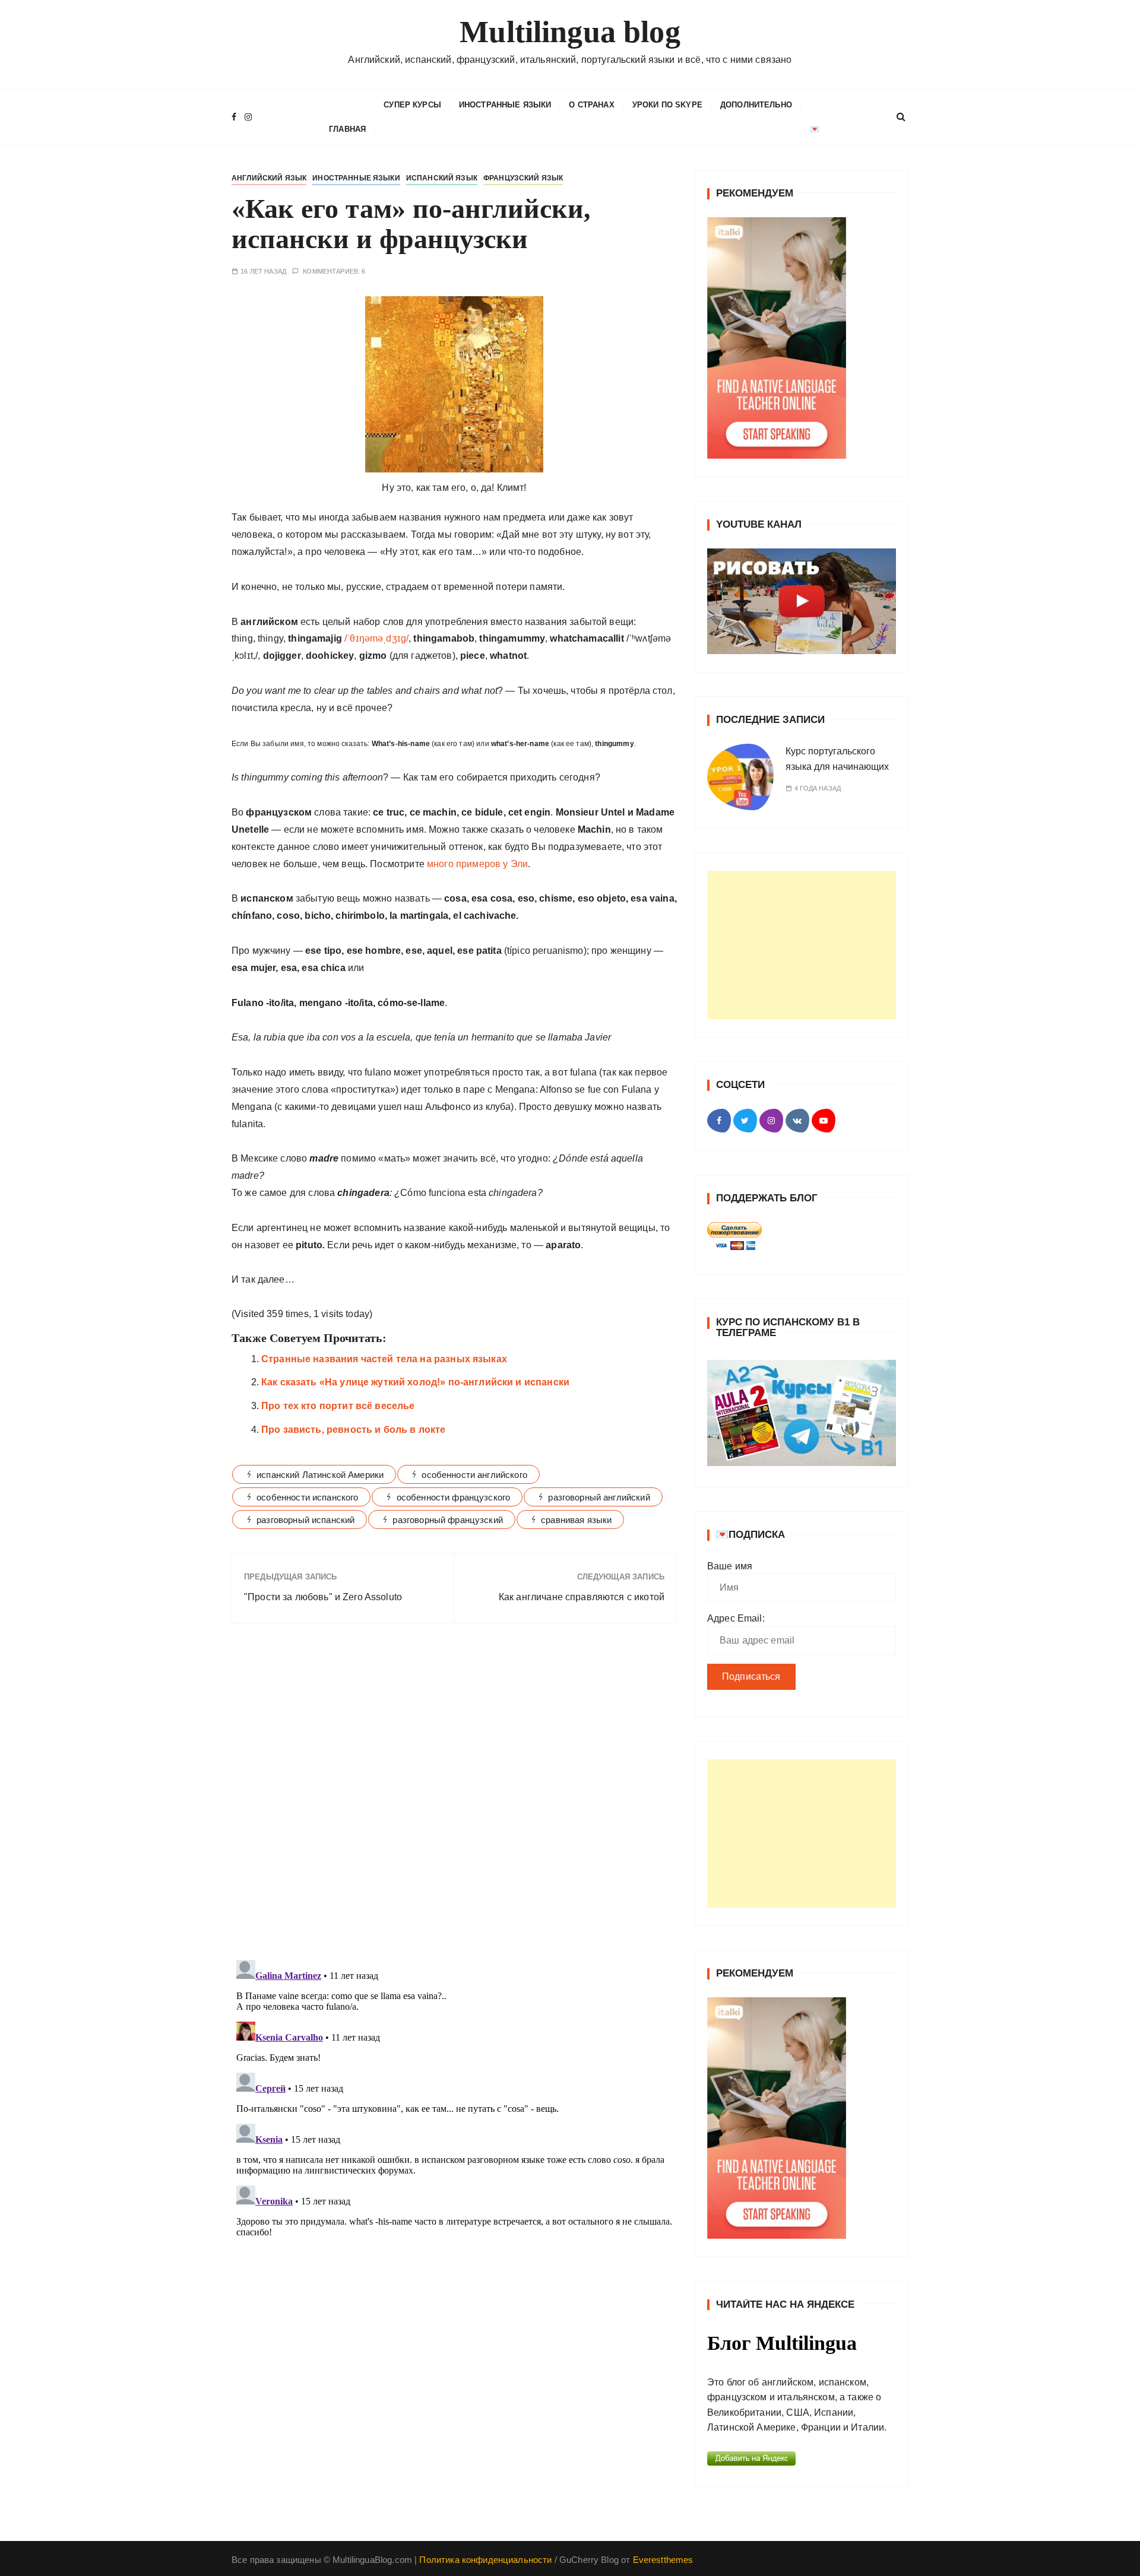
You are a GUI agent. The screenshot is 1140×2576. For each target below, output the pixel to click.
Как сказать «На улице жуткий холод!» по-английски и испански (415, 1382)
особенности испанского (307, 1497)
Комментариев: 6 (334, 272)
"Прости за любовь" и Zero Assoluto (323, 1597)
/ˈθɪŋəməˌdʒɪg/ (375, 638)
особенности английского (474, 1475)
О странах (591, 105)
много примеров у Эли (476, 864)
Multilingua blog (570, 32)
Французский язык (523, 178)
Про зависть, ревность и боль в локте (353, 1430)
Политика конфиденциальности (485, 2560)
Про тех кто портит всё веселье (338, 1406)
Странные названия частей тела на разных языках (384, 1359)
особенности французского (454, 1497)
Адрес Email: (736, 1618)
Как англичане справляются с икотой (582, 1597)
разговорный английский (599, 1497)
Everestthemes (663, 2560)
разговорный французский (447, 1520)
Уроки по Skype (667, 105)
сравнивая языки (576, 1520)
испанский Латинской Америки (320, 1475)
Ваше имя (730, 1566)
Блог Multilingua (782, 2343)
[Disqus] (454, 1795)
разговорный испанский (305, 1520)
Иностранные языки (505, 105)
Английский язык (269, 178)
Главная (347, 129)
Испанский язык (442, 178)
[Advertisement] (802, 945)
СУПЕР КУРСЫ (412, 105)
